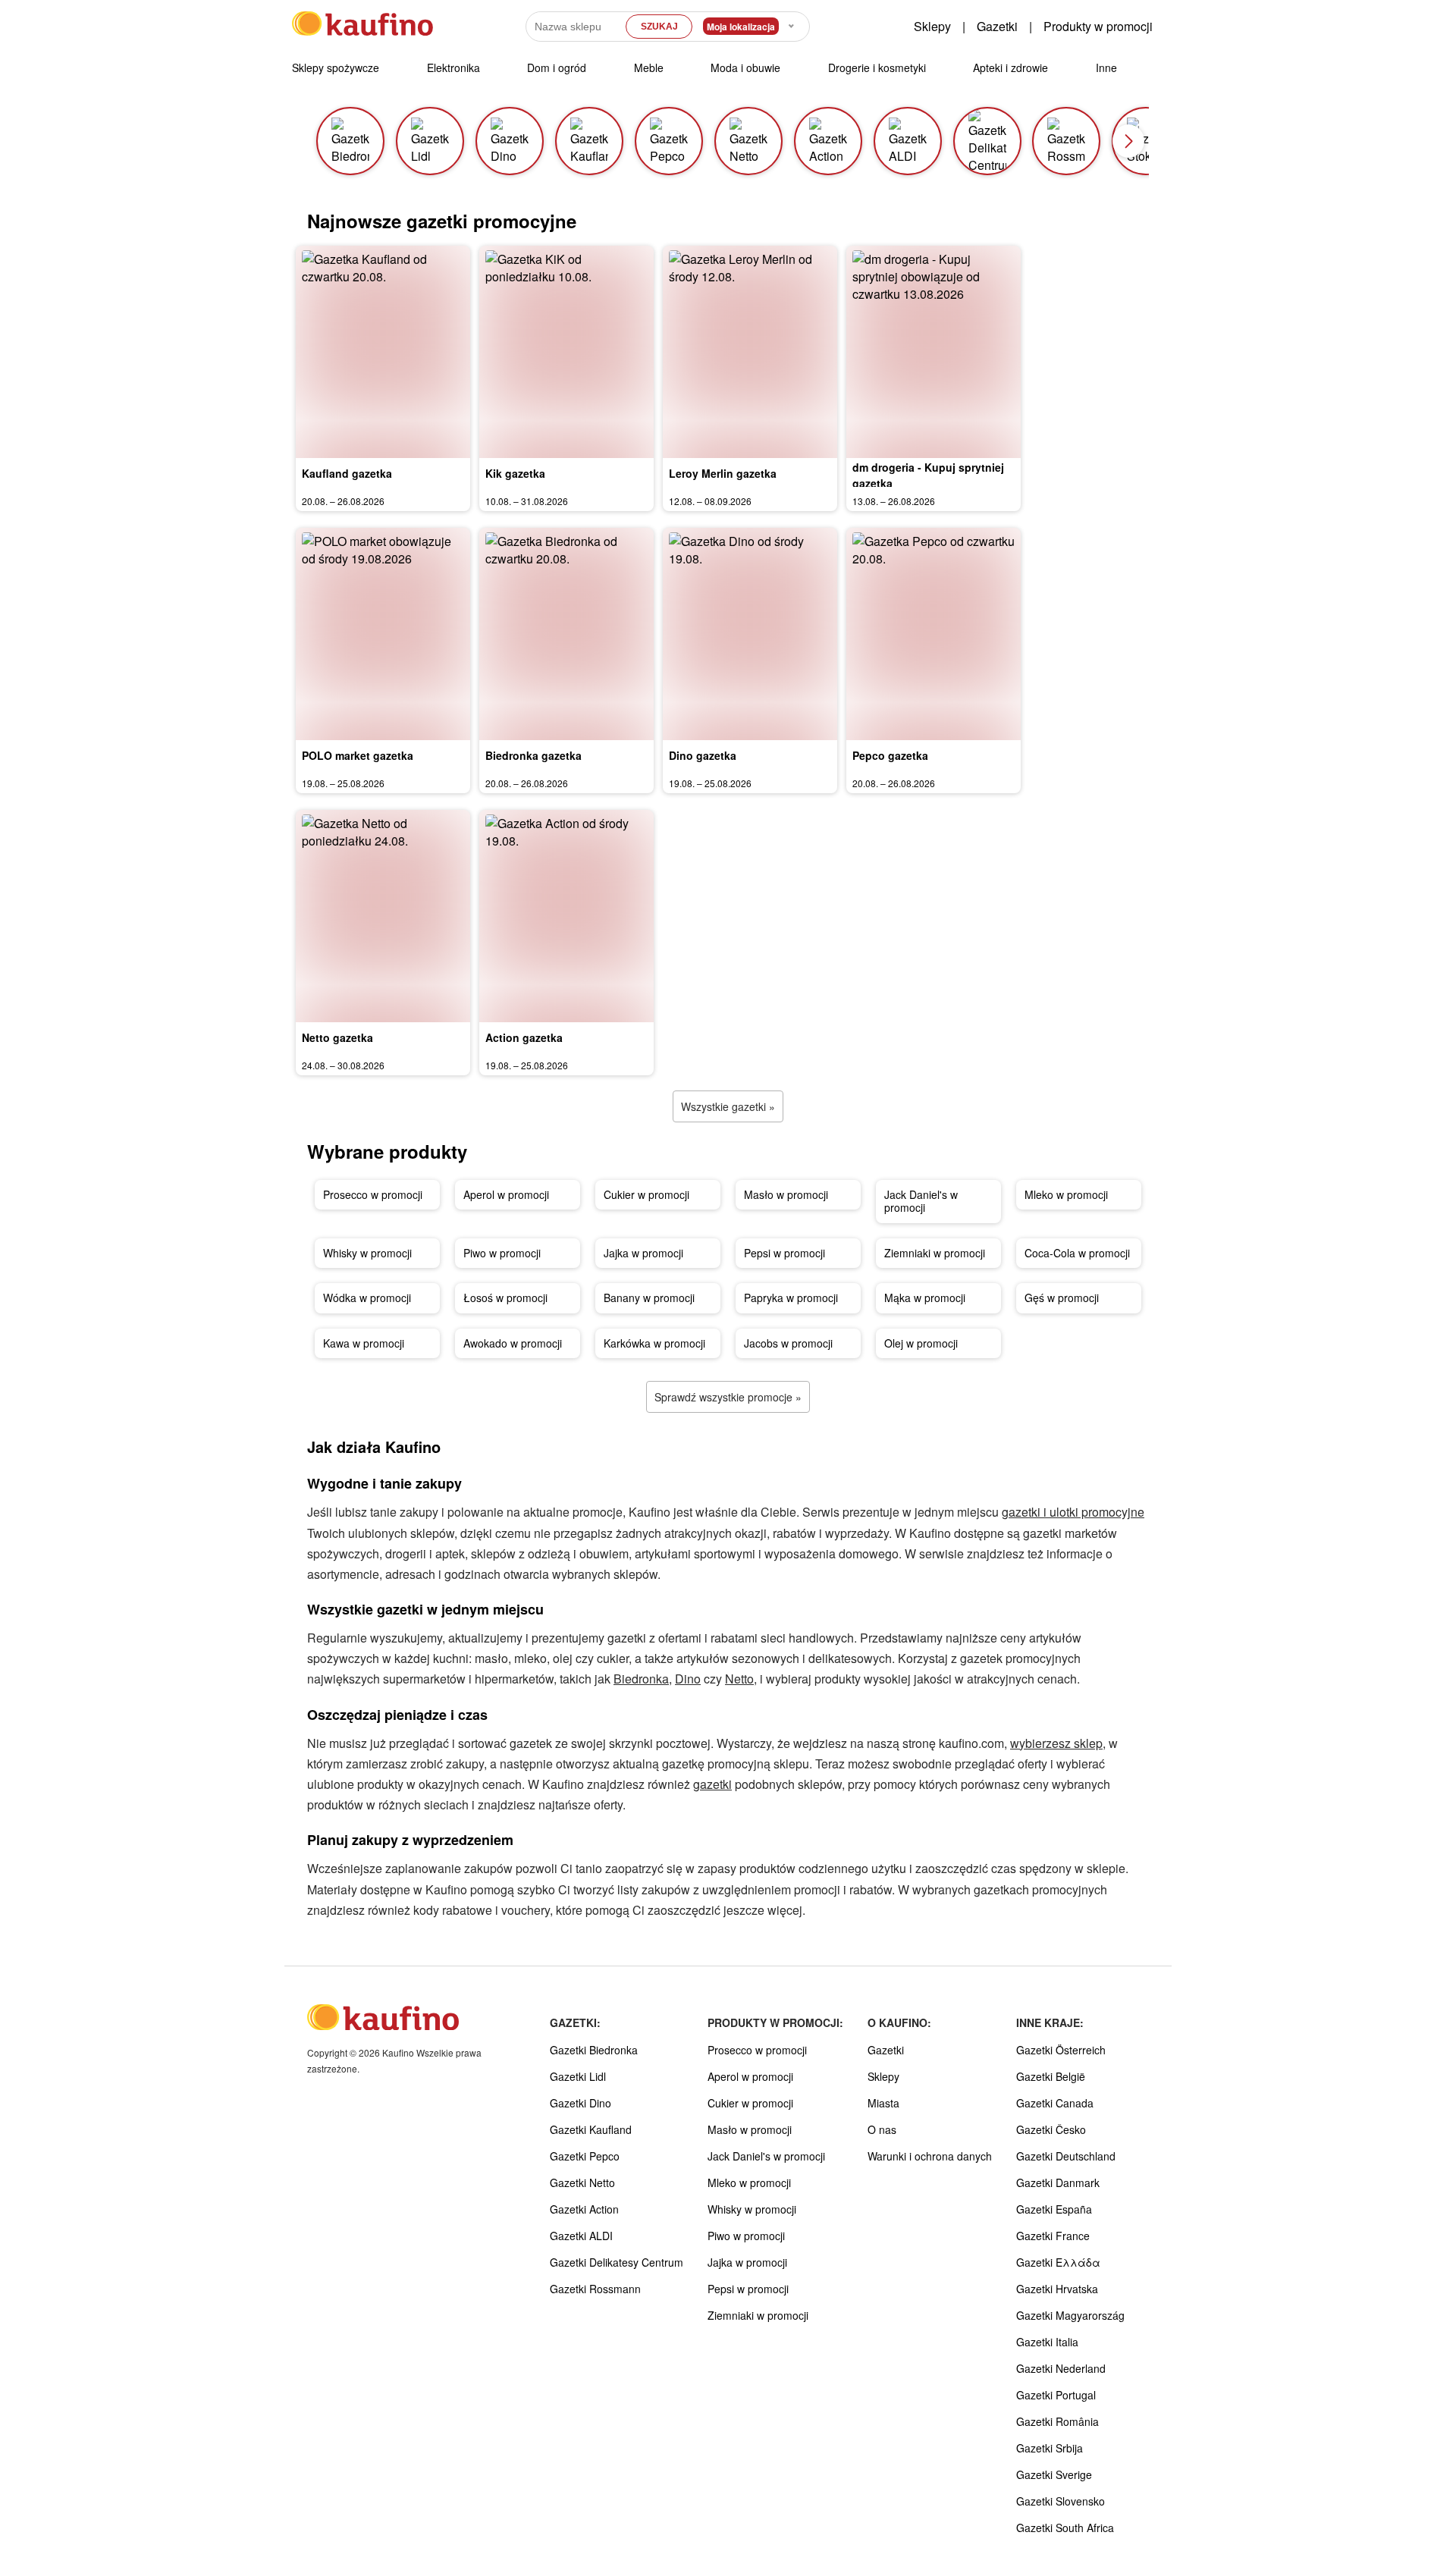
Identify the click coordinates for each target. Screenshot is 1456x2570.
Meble (649, 67)
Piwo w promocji (502, 1253)
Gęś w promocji (1062, 1298)
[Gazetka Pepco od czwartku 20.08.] (934, 634)
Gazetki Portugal (1056, 2395)
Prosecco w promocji (373, 1194)
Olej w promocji (921, 1343)
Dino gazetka (703, 755)
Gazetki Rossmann (595, 2289)
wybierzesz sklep (1056, 1743)
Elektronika (453, 67)
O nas (882, 2129)
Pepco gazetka (890, 755)
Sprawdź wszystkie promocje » (728, 1397)
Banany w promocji (649, 1298)
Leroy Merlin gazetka (723, 473)
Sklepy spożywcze (336, 67)
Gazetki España (1054, 2209)
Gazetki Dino (581, 2103)
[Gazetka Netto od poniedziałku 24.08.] (383, 916)
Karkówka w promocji (654, 1343)
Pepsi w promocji (784, 1253)
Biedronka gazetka (533, 755)
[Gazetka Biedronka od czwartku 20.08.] (566, 634)
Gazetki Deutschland (1066, 2156)
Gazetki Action (584, 2209)
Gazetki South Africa (1065, 2528)
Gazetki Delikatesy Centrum (617, 2262)
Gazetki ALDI (581, 2236)
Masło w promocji (786, 1194)
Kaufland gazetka (347, 473)
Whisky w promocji (367, 1253)
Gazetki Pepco (585, 2156)
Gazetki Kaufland (591, 2129)
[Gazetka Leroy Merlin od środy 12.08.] (750, 352)
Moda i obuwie (745, 67)
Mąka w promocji (925, 1298)
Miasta (883, 2103)
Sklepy (932, 26)
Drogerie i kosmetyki (877, 67)
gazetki (712, 1784)
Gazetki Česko (1051, 2129)
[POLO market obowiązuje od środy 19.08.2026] (383, 634)
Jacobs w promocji (788, 1343)
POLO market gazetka (358, 755)
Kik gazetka (515, 473)
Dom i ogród (557, 67)
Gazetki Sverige (1054, 2474)
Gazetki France (1053, 2236)
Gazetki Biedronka (594, 2050)
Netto (739, 1679)
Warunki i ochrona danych (930, 2156)
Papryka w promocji (791, 1298)
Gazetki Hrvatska (1057, 2289)
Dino (688, 1679)
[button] (1128, 141)
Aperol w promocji (506, 1194)
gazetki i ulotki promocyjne (1073, 1512)
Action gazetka (524, 1037)
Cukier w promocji (646, 1194)
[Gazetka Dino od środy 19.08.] (750, 634)
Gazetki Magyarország (1070, 2315)
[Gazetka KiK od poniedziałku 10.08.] (566, 352)
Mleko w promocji (1066, 1194)
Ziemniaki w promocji (935, 1253)
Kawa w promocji (364, 1343)
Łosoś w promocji (505, 1298)
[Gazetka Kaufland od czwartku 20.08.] (383, 352)
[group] (350, 141)
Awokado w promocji (513, 1343)
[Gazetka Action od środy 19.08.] (566, 916)
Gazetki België (1051, 2076)
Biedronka (641, 1679)
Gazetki (997, 26)
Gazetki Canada (1055, 2103)
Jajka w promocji (643, 1253)
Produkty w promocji (1098, 26)
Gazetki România (1057, 2421)
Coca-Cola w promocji (1077, 1253)
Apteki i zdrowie (1010, 67)
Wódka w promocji (367, 1298)
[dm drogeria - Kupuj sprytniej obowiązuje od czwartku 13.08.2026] (934, 352)
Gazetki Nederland (1061, 2368)
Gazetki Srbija (1050, 2448)
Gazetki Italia (1047, 2342)
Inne (1106, 67)
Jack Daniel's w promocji (921, 1201)
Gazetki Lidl (578, 2076)
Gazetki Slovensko (1061, 2501)
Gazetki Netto (582, 2182)
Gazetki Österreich (1061, 2050)
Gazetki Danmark (1058, 2182)
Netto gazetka (337, 1037)
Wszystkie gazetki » (728, 1106)
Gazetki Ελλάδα (1058, 2262)
